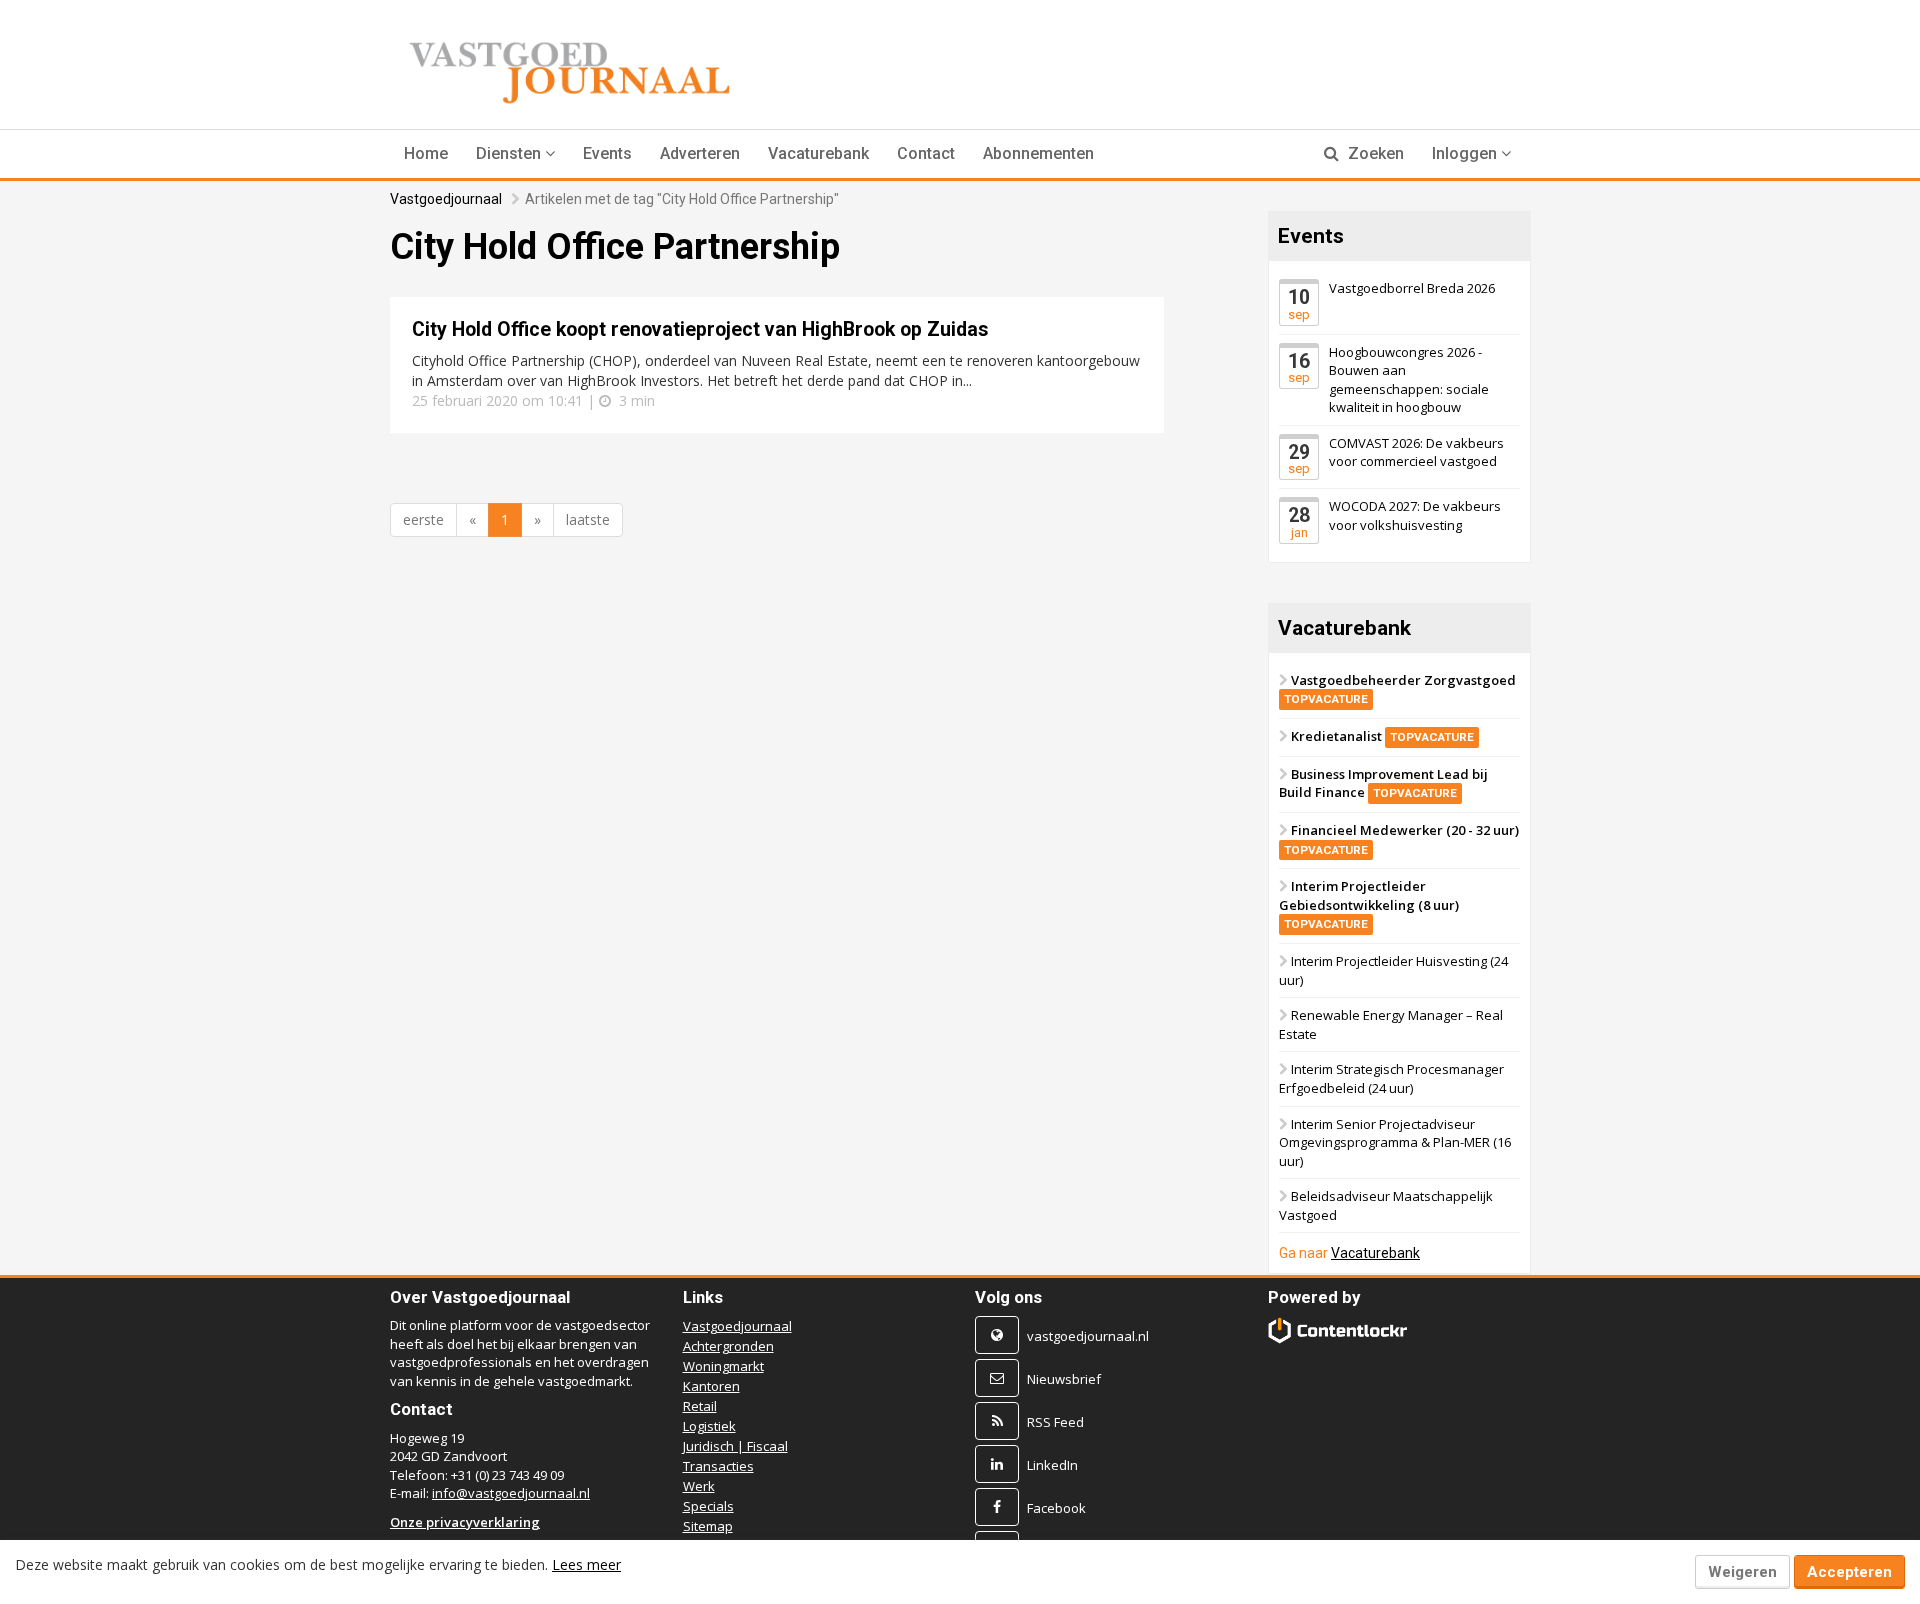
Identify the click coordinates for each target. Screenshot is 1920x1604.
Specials (708, 1506)
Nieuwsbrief (1064, 1379)
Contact (926, 153)
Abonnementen (1038, 153)
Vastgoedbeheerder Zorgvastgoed (1400, 689)
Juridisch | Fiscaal (735, 1446)
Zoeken (1374, 153)
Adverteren (700, 153)
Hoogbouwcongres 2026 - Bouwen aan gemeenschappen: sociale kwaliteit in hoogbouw (1409, 379)
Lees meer (586, 1564)
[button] (515, 154)
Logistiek (709, 1426)
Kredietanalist (1382, 736)
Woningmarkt (723, 1366)
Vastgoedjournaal (446, 199)
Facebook (1056, 1508)
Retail (700, 1406)
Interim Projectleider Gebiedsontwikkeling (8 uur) (1369, 904)
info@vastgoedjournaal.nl (511, 1493)
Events (607, 153)
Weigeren (1742, 1572)
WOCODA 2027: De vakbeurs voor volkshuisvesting (1415, 515)
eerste (423, 519)
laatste (588, 519)
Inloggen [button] (1466, 153)
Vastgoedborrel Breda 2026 (1412, 288)
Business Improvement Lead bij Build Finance (1383, 783)
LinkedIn (1052, 1465)
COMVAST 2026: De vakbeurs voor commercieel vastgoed (1416, 452)
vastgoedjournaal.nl (1088, 1336)
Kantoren (711, 1386)
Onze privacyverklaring (465, 1522)
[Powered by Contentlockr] (1338, 1330)
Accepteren (1849, 1572)
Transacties (718, 1466)
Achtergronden (728, 1346)
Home (426, 153)
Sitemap (708, 1526)
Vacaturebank (818, 153)
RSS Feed (1055, 1422)
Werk (699, 1486)
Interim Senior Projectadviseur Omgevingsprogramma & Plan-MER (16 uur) (1395, 1141)
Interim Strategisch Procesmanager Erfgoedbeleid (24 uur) (1391, 1078)
